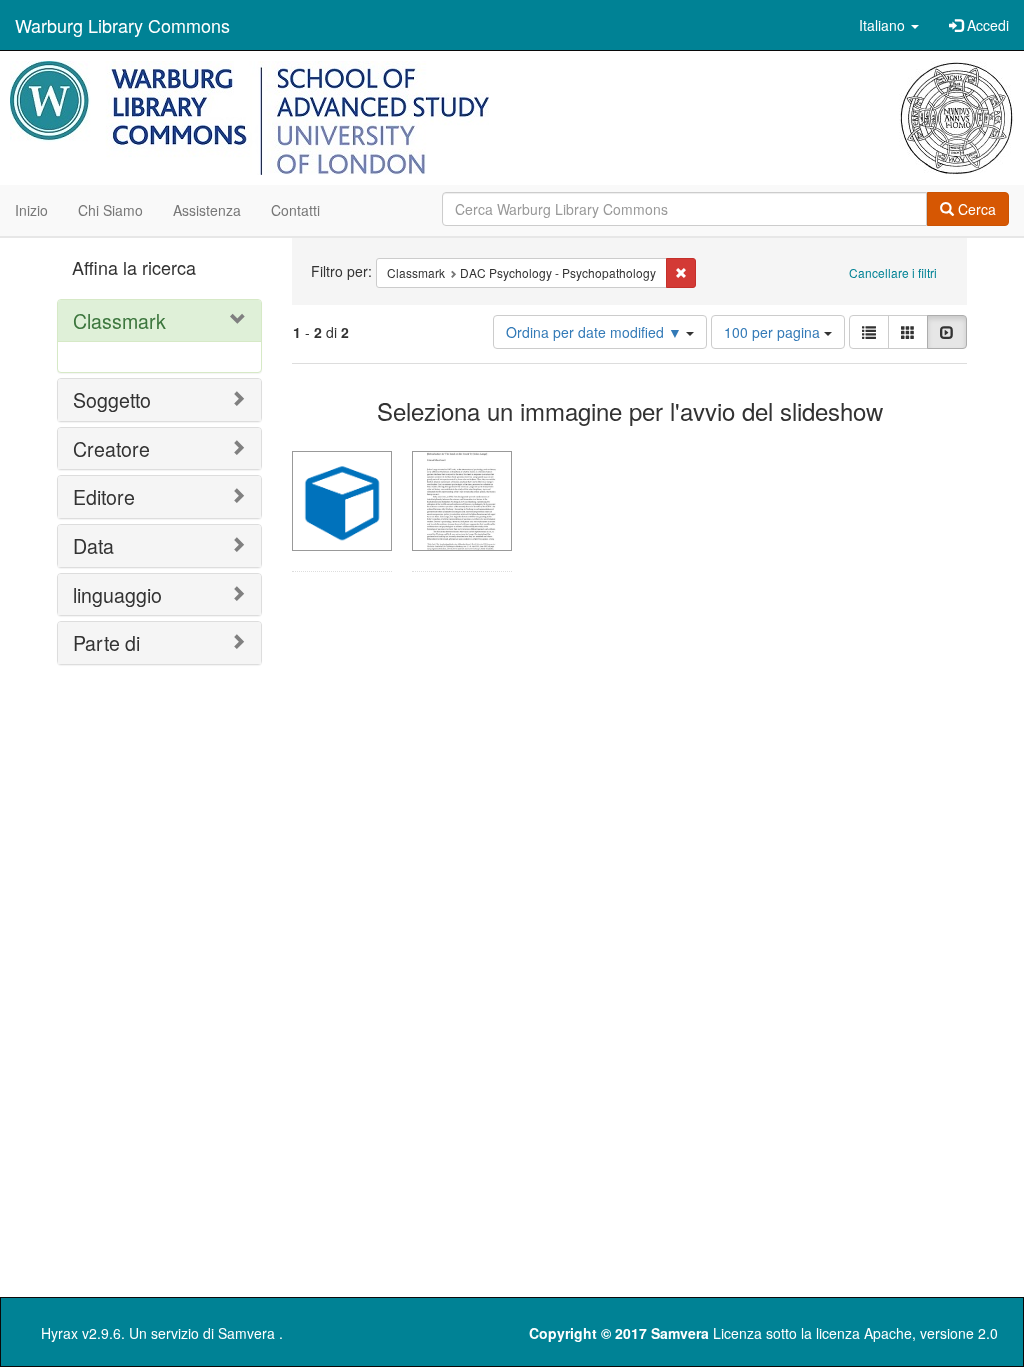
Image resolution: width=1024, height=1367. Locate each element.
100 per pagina (774, 332)
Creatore (111, 448)
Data (93, 545)
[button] (889, 25)
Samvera (246, 1333)
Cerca (975, 209)
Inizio (31, 210)
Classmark (119, 320)
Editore (104, 496)
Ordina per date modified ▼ (596, 332)
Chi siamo (110, 210)
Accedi (986, 25)
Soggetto (112, 399)
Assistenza (207, 210)
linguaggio (117, 594)
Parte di (106, 642)
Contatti (295, 210)
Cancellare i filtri (893, 272)
